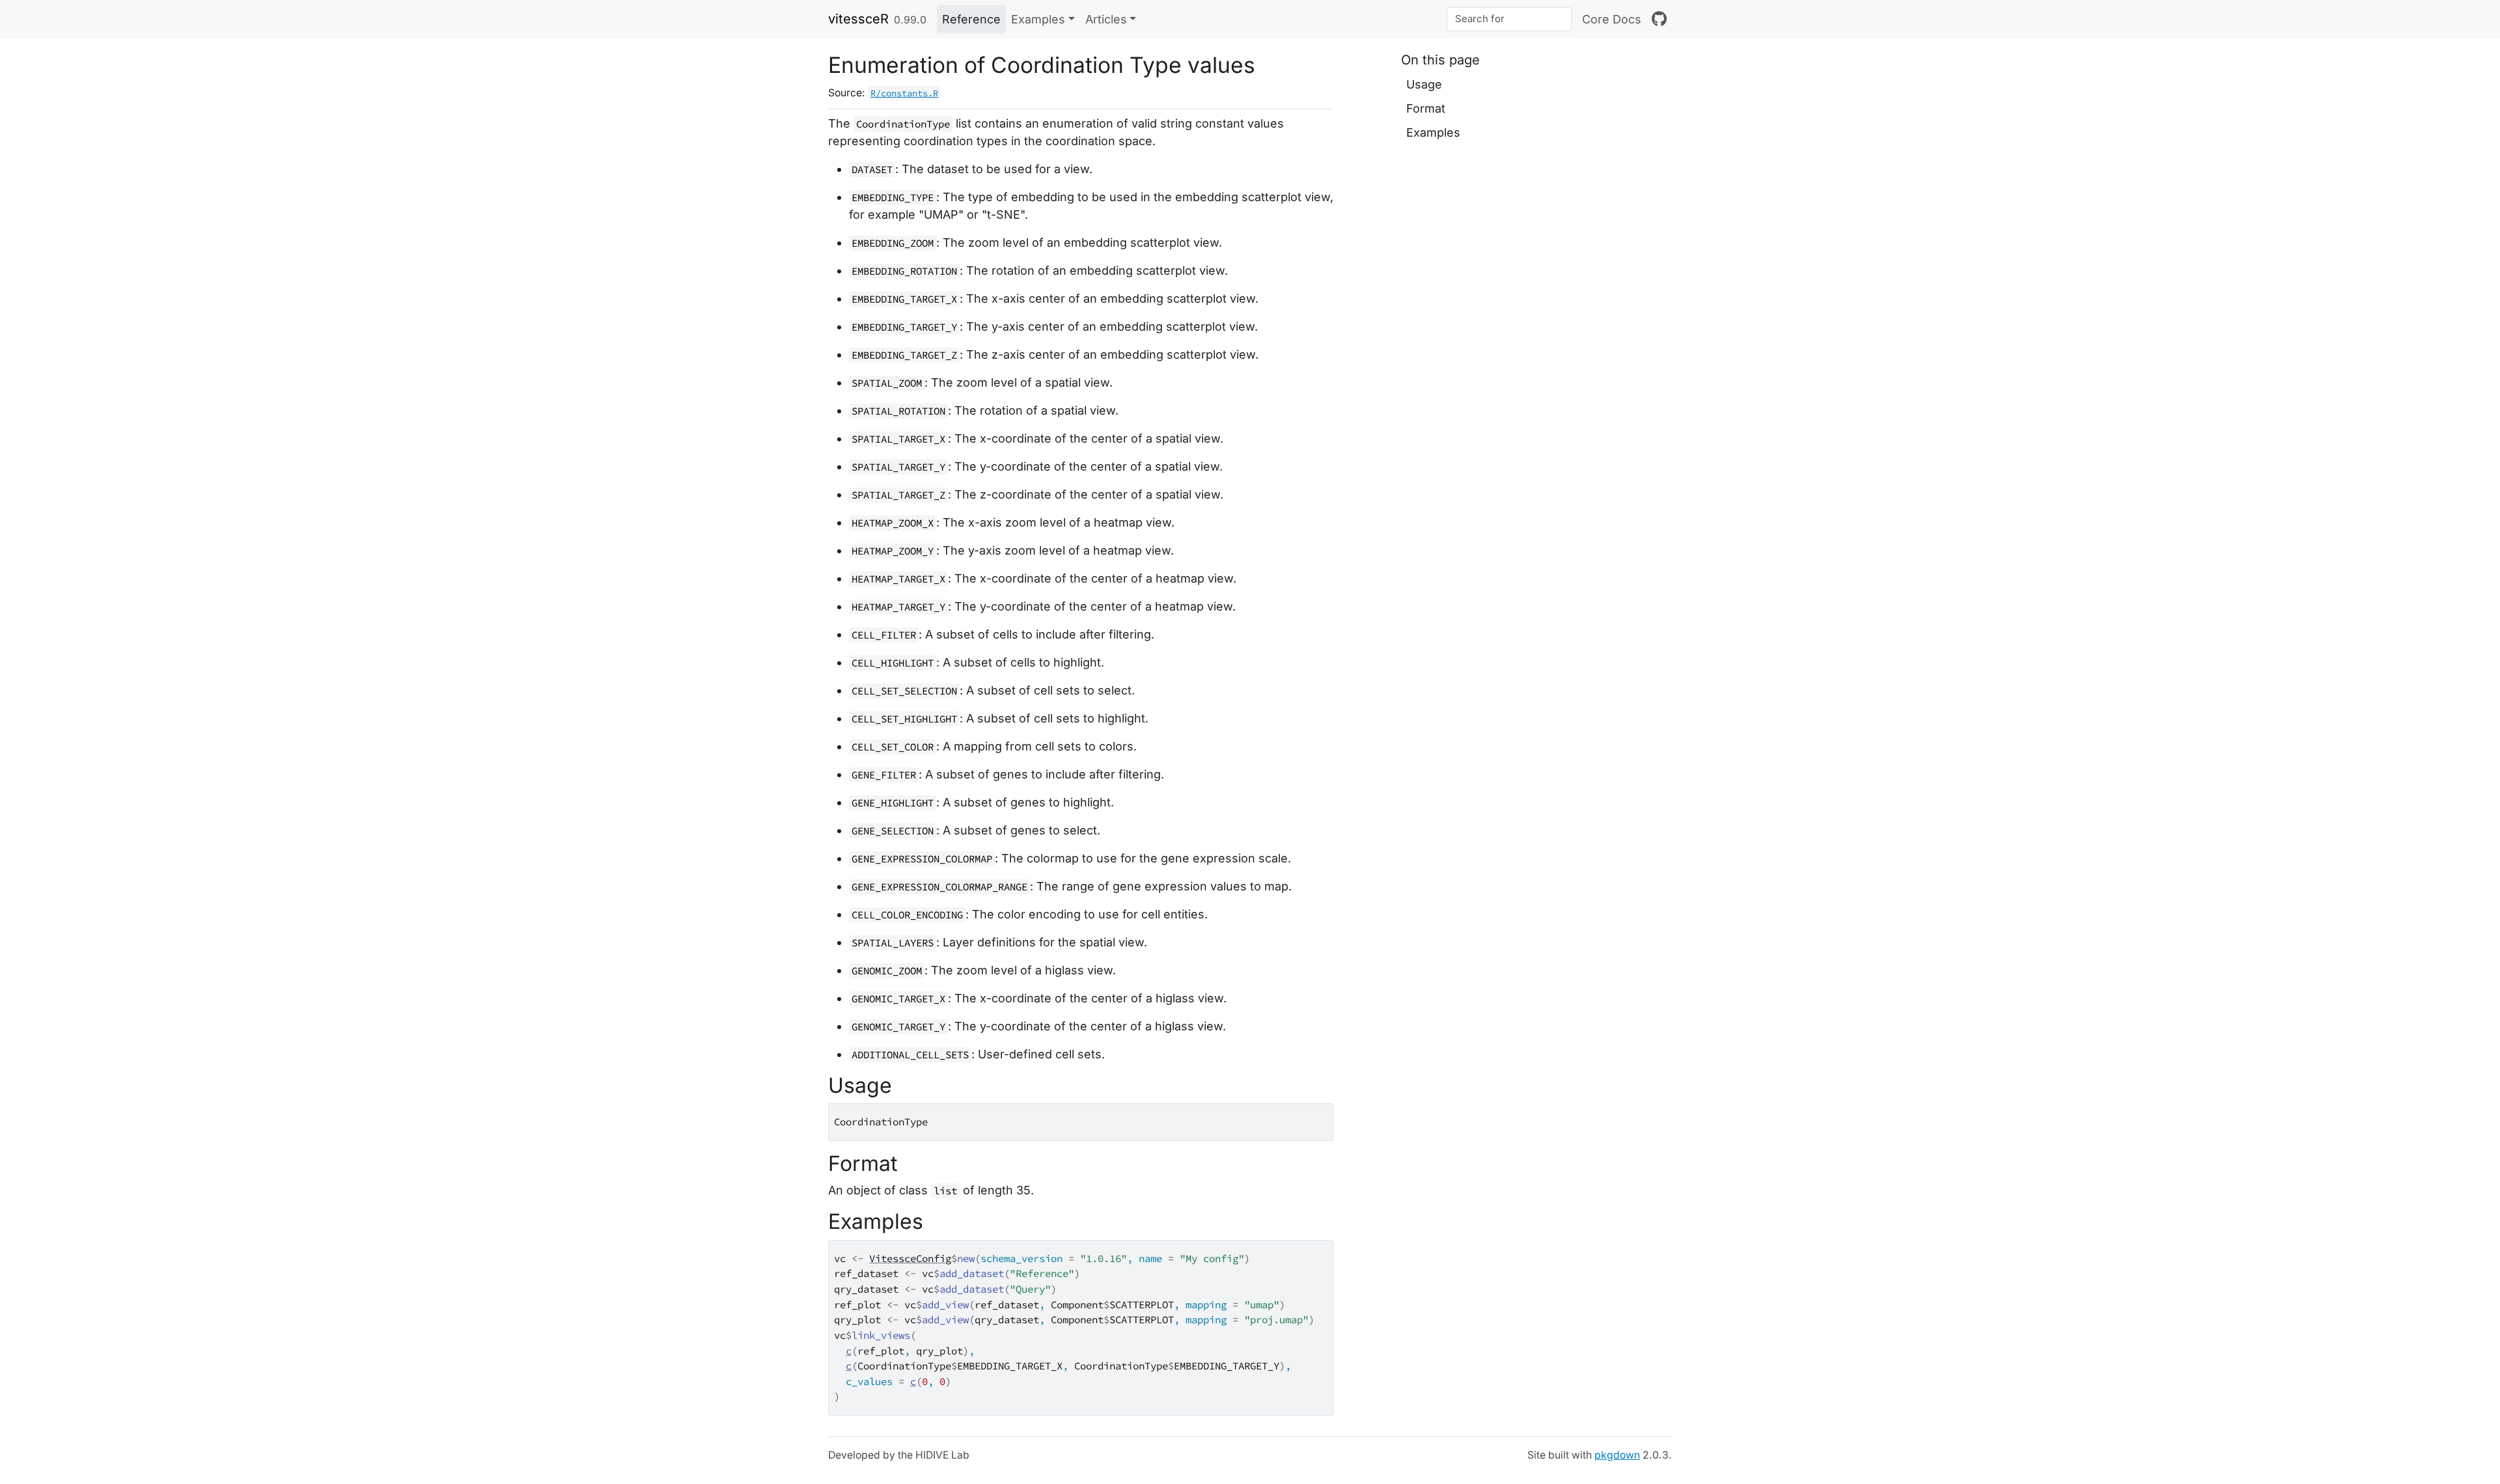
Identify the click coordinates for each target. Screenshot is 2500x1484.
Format (1426, 108)
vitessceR (858, 19)
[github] (1659, 19)
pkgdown (1617, 1455)
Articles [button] (1106, 19)
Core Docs (1612, 19)
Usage (1424, 84)
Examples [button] (1038, 19)
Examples (1433, 132)
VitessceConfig (910, 1258)
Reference (971, 19)
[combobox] (1509, 19)
